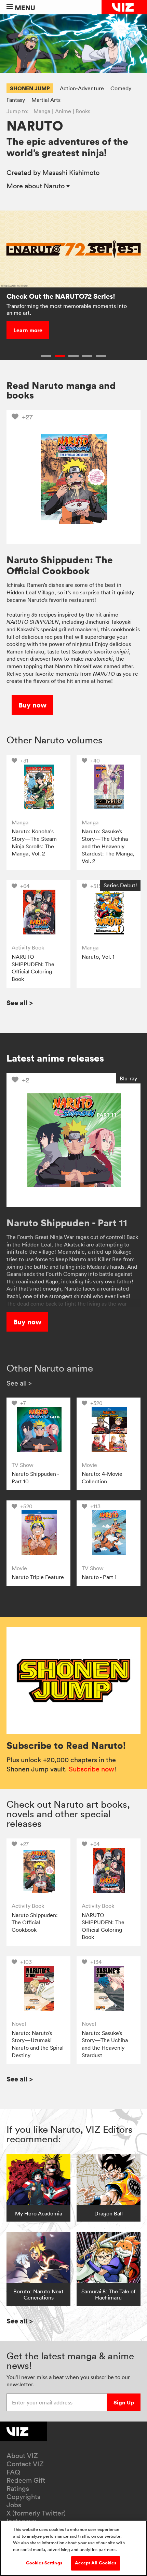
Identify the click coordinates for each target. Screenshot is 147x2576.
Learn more (28, 330)
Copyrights (23, 2497)
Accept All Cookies (95, 2563)
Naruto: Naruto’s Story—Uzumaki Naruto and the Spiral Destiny (38, 2044)
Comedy (121, 88)
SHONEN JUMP (30, 88)
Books (83, 111)
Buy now (32, 705)
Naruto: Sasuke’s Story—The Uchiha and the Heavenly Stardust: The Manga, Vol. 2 (108, 846)
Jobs (14, 2505)
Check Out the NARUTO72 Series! (61, 296)
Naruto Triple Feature (38, 1577)
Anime (63, 111)
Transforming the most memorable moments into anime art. (67, 309)
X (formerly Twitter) (36, 2513)
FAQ (13, 2472)
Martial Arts (46, 100)
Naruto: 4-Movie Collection (102, 1478)
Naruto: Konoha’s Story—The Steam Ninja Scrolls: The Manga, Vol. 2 (34, 842)
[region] (73, 2548)
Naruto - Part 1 (99, 1577)
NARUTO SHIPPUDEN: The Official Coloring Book (33, 968)
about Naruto (36, 186)
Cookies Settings (44, 2563)
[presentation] (38, 787)
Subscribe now (91, 1769)
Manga (42, 111)
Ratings (18, 2489)
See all (20, 1003)
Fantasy (16, 100)
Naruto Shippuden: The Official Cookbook (35, 1922)
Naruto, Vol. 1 (98, 957)
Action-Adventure (82, 88)
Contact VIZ (25, 2464)
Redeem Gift (26, 2480)
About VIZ (22, 2456)
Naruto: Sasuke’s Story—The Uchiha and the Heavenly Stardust (105, 2044)
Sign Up (124, 2402)
